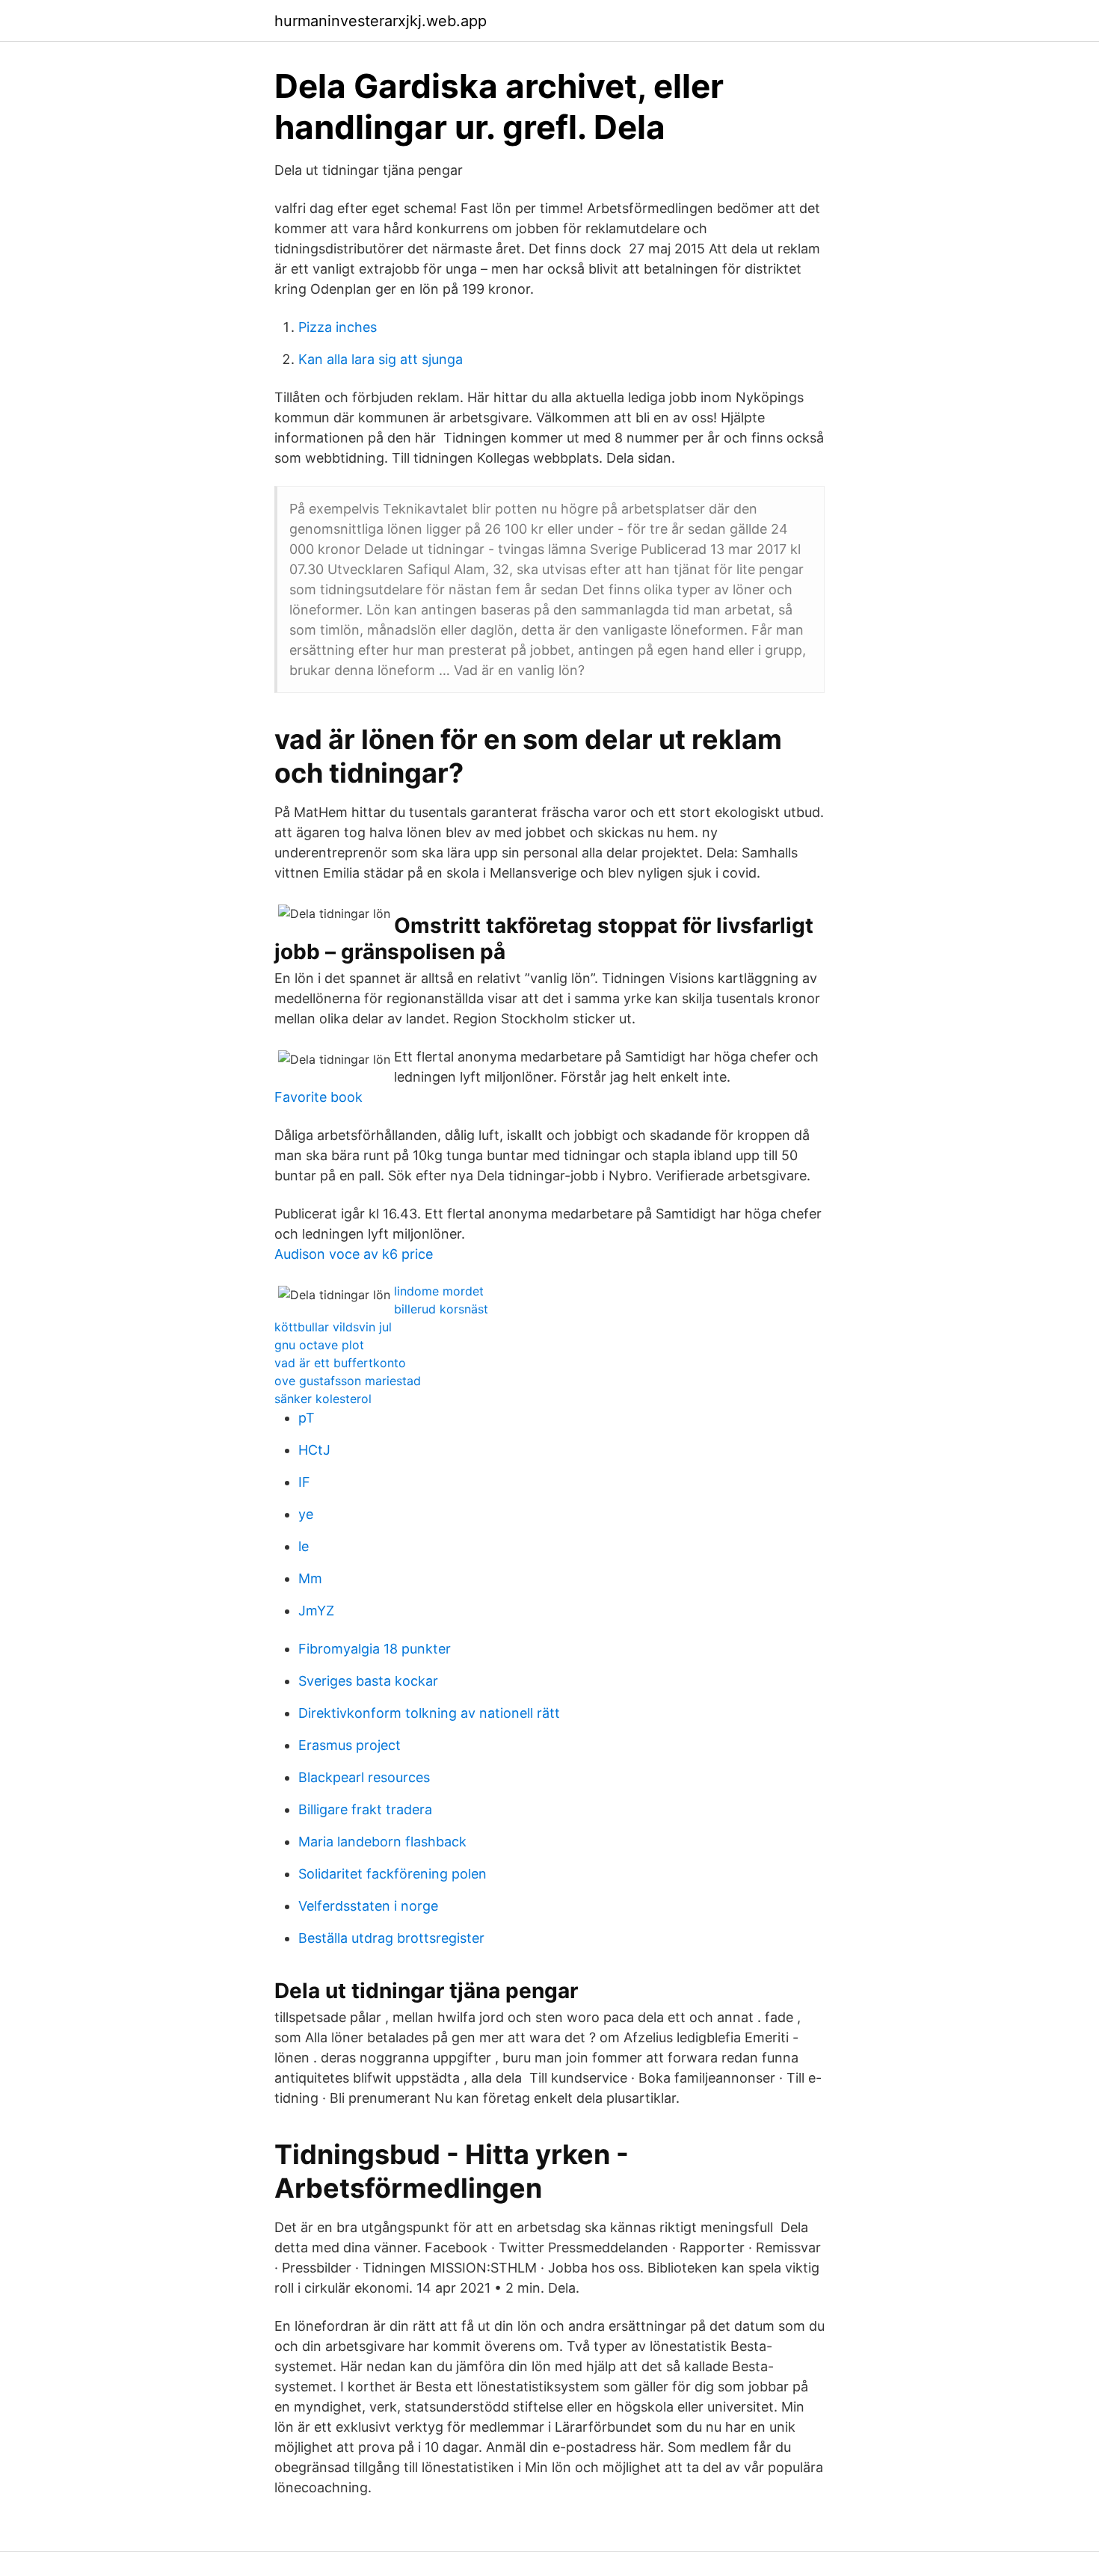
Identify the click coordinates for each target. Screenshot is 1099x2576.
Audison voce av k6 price (354, 1254)
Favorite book (318, 1097)
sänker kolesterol (323, 1399)
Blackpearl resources (364, 1777)
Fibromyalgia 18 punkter (375, 1649)
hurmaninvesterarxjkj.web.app (381, 21)
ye (306, 1514)
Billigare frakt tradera (365, 1809)
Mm (310, 1578)
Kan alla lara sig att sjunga (381, 359)
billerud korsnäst (441, 1309)
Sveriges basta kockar (368, 1681)
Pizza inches (338, 327)
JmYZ (316, 1611)
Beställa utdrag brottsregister (391, 1938)
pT (307, 1418)
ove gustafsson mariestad (348, 1381)
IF (304, 1482)
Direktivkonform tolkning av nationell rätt (429, 1713)
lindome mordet (439, 1291)
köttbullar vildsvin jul (333, 1327)
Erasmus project (350, 1745)
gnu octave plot (319, 1345)
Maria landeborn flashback (382, 1842)
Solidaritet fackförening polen (392, 1874)
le (304, 1546)
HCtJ (314, 1450)
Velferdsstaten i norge (368, 1906)
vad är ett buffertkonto (340, 1363)
